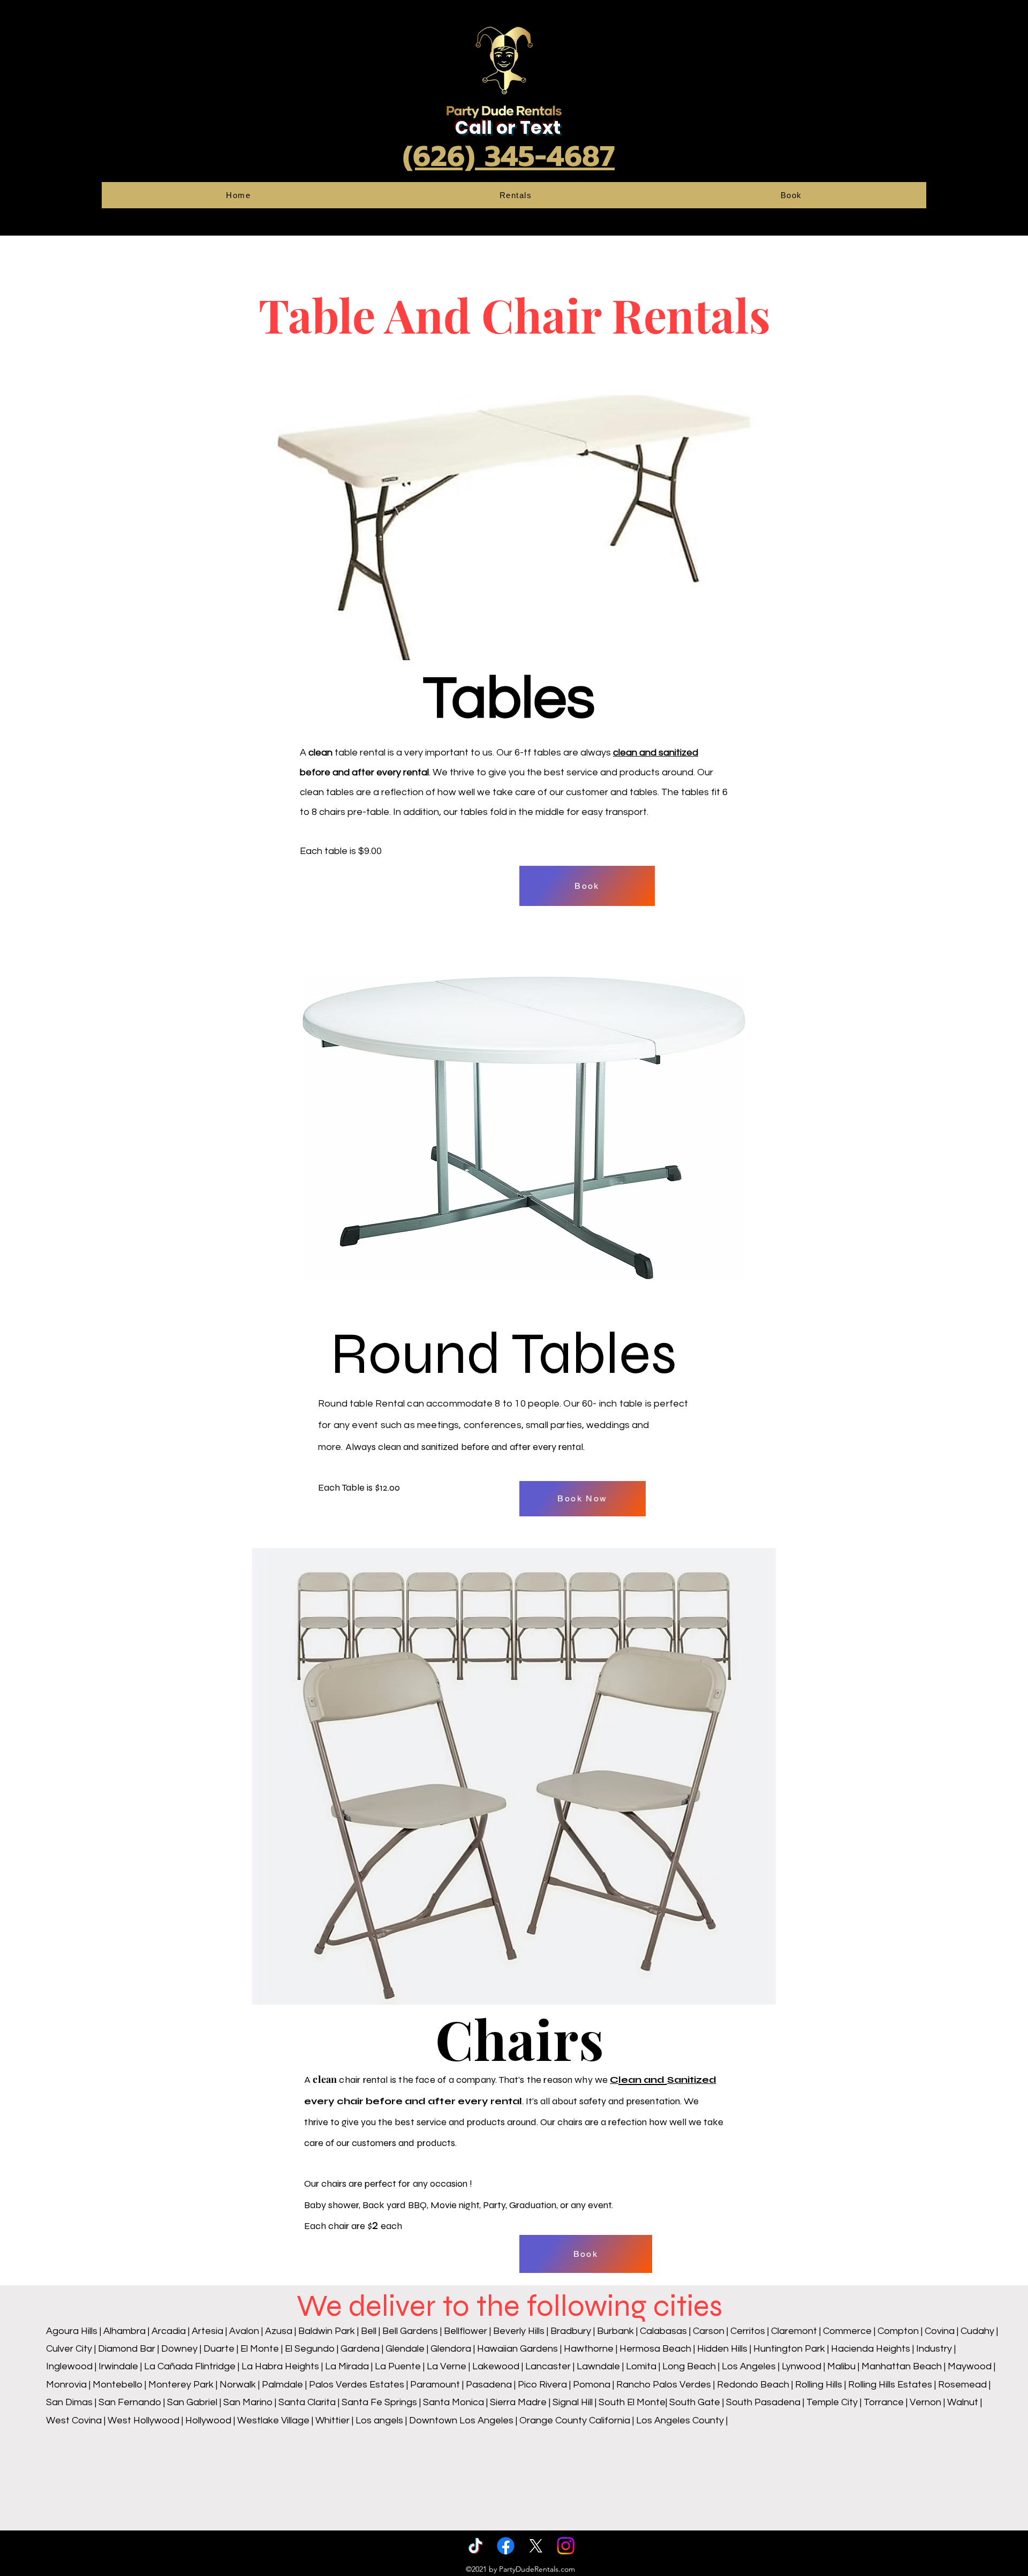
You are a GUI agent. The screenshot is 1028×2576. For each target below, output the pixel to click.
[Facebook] (506, 2546)
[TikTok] (476, 2546)
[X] (536, 2546)
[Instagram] (566, 2546)
